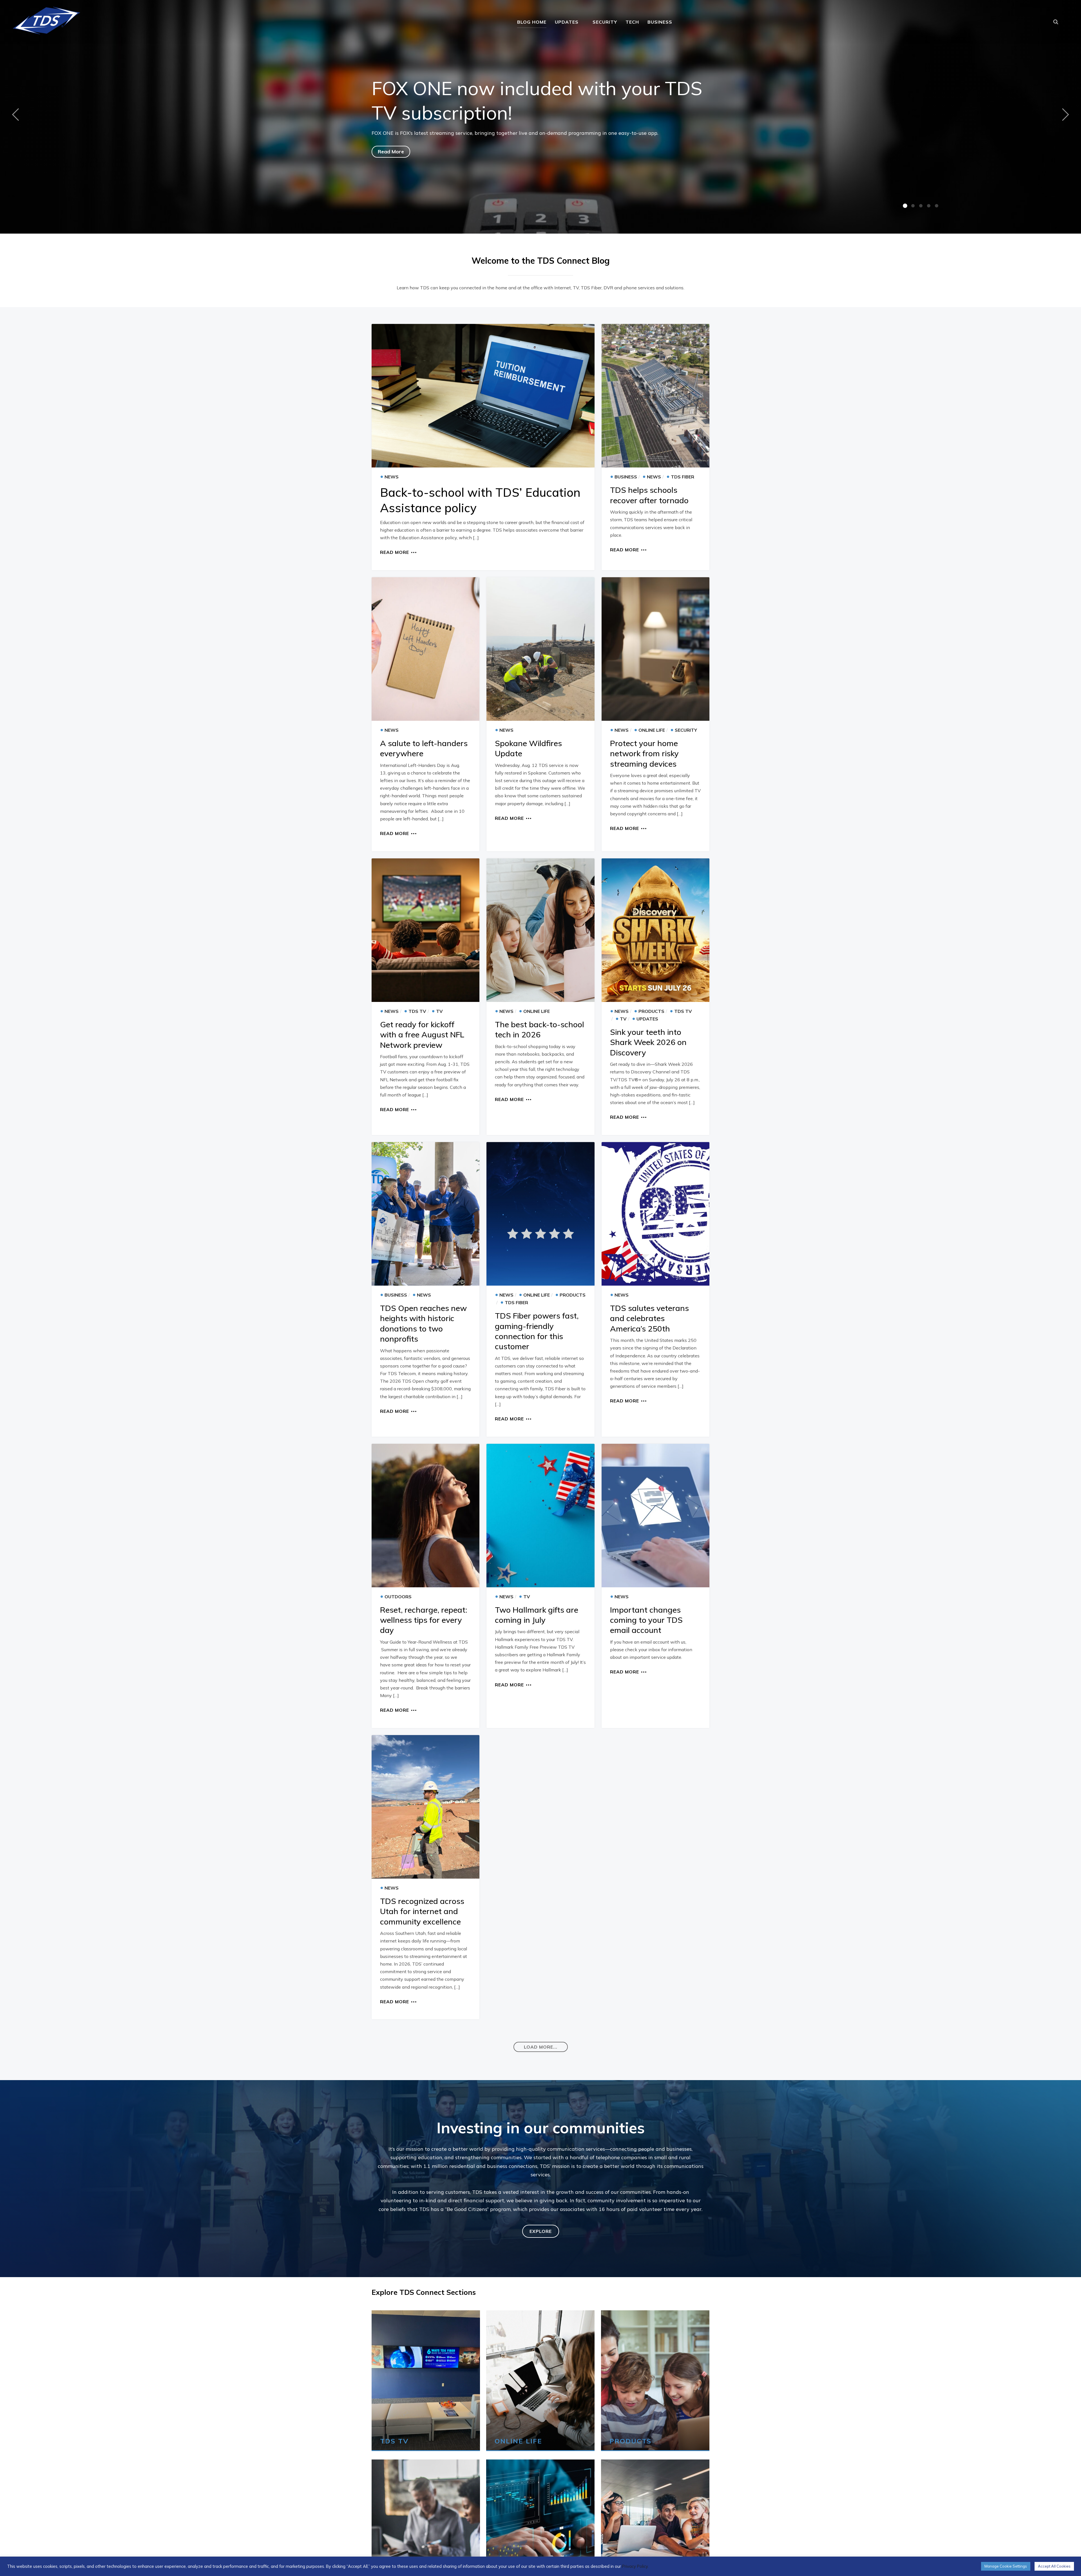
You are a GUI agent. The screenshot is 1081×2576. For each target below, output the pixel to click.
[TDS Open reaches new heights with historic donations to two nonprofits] (426, 1214)
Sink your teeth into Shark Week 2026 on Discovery (648, 1042)
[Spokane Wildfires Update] (540, 649)
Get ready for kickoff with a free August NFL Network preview (422, 1035)
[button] (541, 2047)
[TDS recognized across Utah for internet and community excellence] (426, 1807)
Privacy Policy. (635, 2566)
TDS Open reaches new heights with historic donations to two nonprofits (423, 1323)
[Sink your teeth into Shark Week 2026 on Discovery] (655, 930)
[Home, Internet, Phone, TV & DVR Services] (46, 19)
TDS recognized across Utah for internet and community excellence (422, 1911)
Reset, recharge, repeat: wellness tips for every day (424, 1620)
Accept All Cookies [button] (1054, 2566)
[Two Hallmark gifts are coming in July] (540, 1516)
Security (605, 22)
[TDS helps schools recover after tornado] (655, 396)
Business (660, 22)
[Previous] (17, 114)
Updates (567, 22)
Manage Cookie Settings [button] (1006, 2566)
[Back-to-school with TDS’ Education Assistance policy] (483, 396)
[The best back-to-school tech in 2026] (540, 930)
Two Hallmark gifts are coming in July (537, 1615)
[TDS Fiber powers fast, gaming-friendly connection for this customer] (540, 1214)
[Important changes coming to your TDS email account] (655, 1516)
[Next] (1064, 114)
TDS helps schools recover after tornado (649, 495)
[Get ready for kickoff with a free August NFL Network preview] (426, 930)
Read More (391, 152)
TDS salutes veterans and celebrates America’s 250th (649, 1318)
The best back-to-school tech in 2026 (540, 1029)
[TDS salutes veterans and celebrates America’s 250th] (655, 1214)
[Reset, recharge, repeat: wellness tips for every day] (426, 1516)
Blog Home (532, 22)
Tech (632, 22)
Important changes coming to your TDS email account (646, 1620)
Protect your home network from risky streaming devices (644, 753)
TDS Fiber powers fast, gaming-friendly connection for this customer (537, 1331)
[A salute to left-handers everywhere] (426, 649)
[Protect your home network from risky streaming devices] (655, 649)
